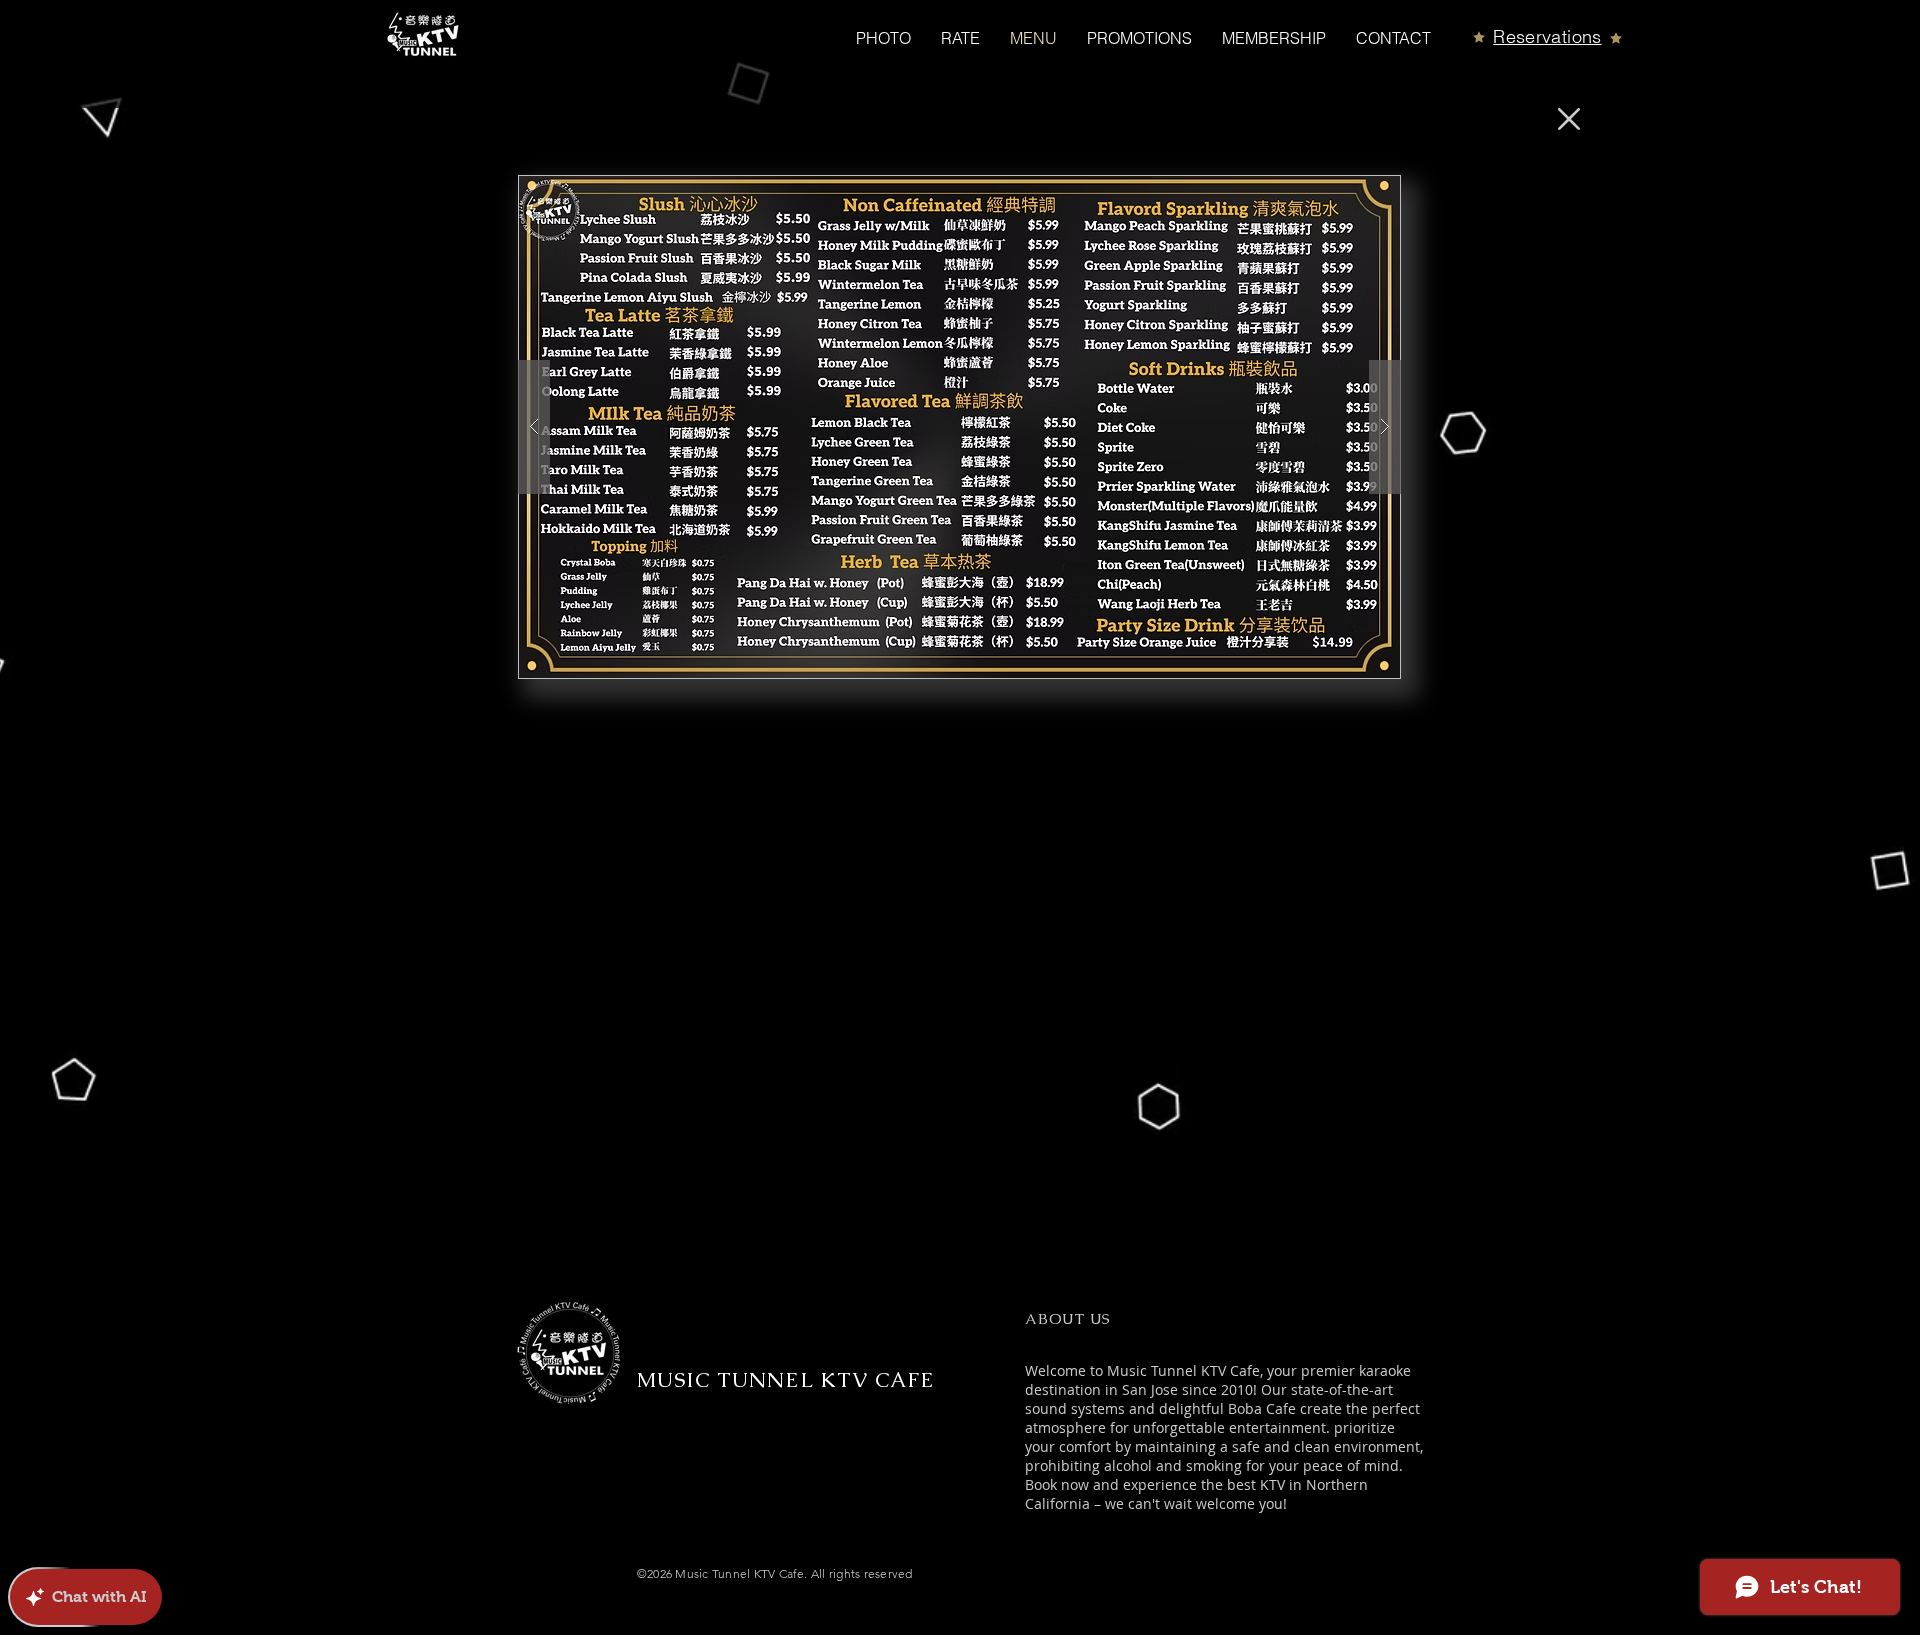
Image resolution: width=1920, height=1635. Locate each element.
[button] (959, 427)
